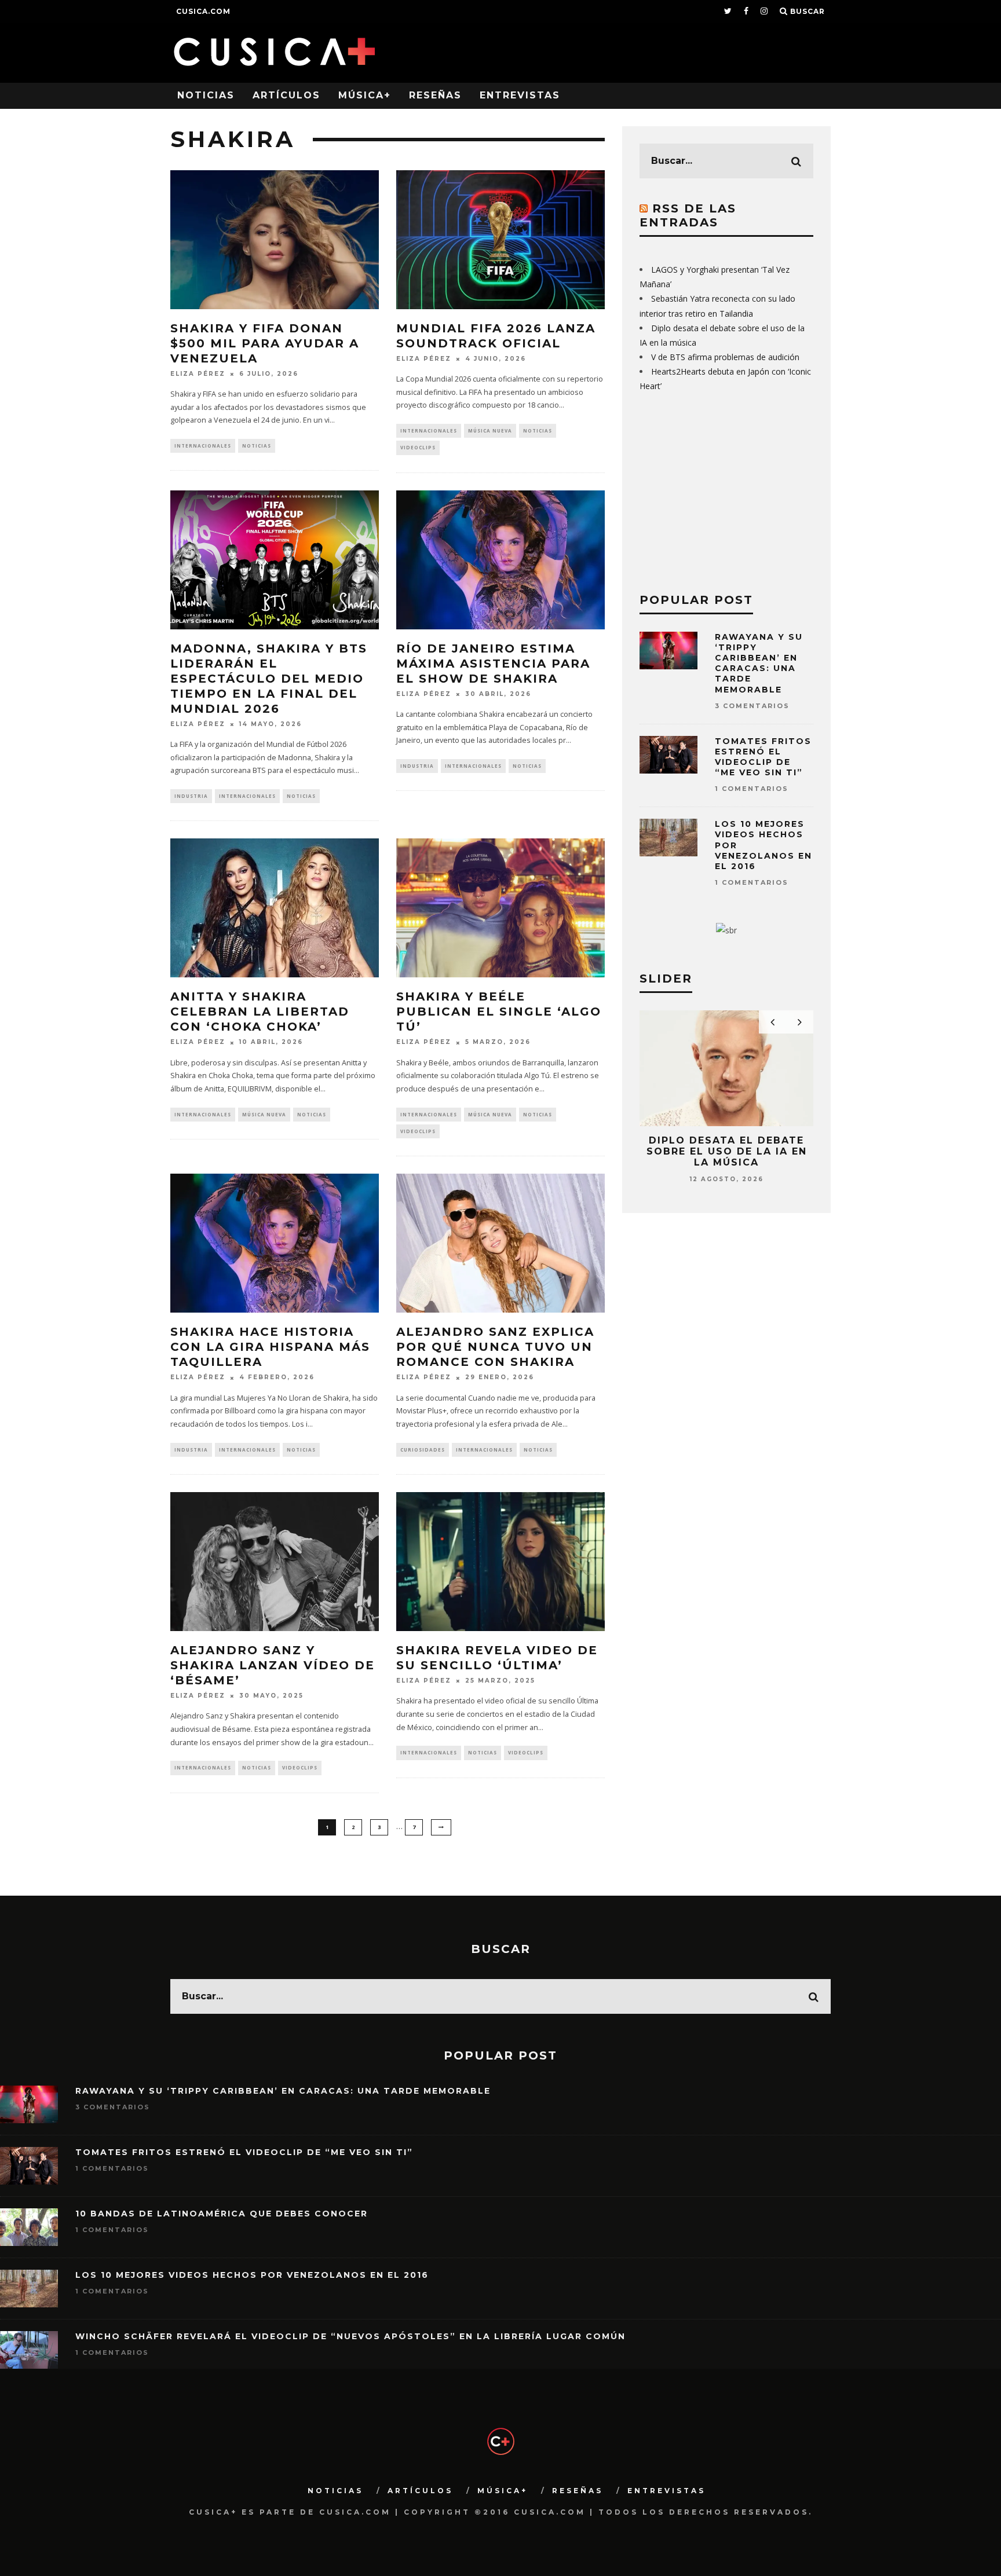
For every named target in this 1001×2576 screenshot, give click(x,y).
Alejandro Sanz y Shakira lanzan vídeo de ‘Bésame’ (273, 1665)
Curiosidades (423, 1450)
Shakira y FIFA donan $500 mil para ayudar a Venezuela (265, 343)
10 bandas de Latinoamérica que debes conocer (222, 2214)
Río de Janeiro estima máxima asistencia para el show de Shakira (493, 664)
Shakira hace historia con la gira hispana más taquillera (270, 1347)
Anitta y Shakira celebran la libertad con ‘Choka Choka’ (260, 1012)
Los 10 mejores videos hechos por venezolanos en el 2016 (252, 2275)
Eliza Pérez (198, 374)
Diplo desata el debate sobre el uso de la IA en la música (727, 1151)
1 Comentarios (752, 789)
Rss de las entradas (688, 215)
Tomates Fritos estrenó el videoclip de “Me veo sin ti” (763, 757)
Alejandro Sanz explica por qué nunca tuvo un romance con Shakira (495, 1347)
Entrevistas (520, 95)
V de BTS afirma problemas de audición (725, 357)
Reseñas (435, 95)
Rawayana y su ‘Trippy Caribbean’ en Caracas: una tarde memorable (759, 663)
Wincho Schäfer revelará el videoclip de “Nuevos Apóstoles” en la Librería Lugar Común (350, 2336)
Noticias (206, 95)
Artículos (286, 95)
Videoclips (418, 447)
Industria (191, 796)
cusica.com (203, 11)
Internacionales (203, 446)
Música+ (365, 95)
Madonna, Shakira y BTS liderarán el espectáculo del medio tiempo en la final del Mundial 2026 (269, 679)
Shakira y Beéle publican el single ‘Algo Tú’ (499, 1012)
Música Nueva (490, 430)
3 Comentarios (752, 706)
